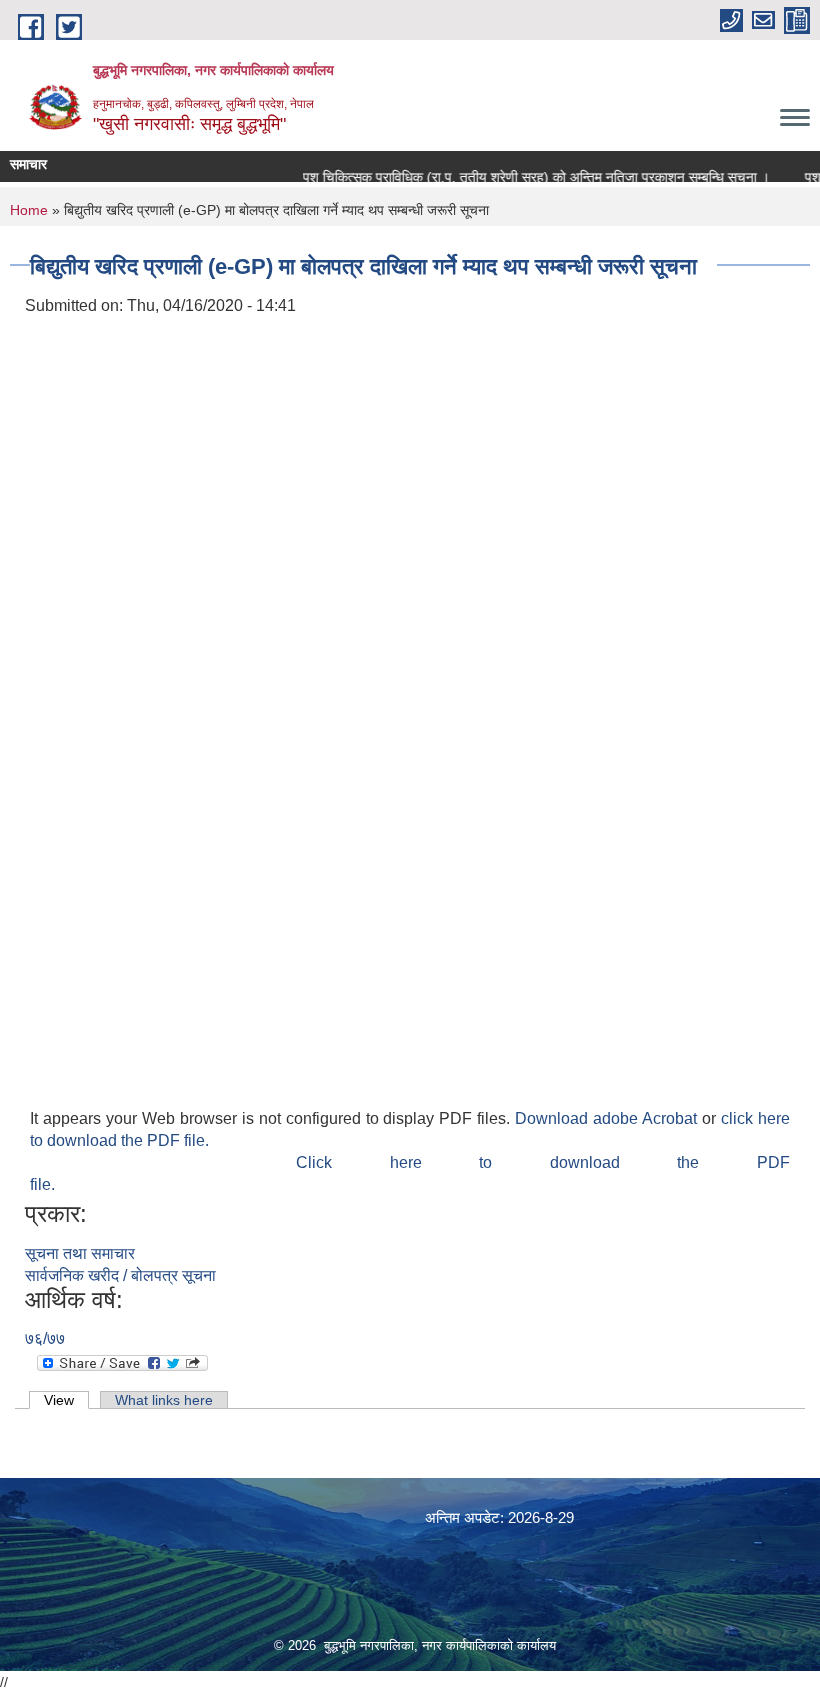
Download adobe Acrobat (608, 1118)
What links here (164, 1400)
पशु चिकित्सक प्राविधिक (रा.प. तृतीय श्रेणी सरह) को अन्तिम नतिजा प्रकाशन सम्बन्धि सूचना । (523, 177)
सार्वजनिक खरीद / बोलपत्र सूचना (120, 1275)
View (66, 1400)
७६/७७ (45, 1338)
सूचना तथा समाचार (80, 1253)
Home (29, 210)
